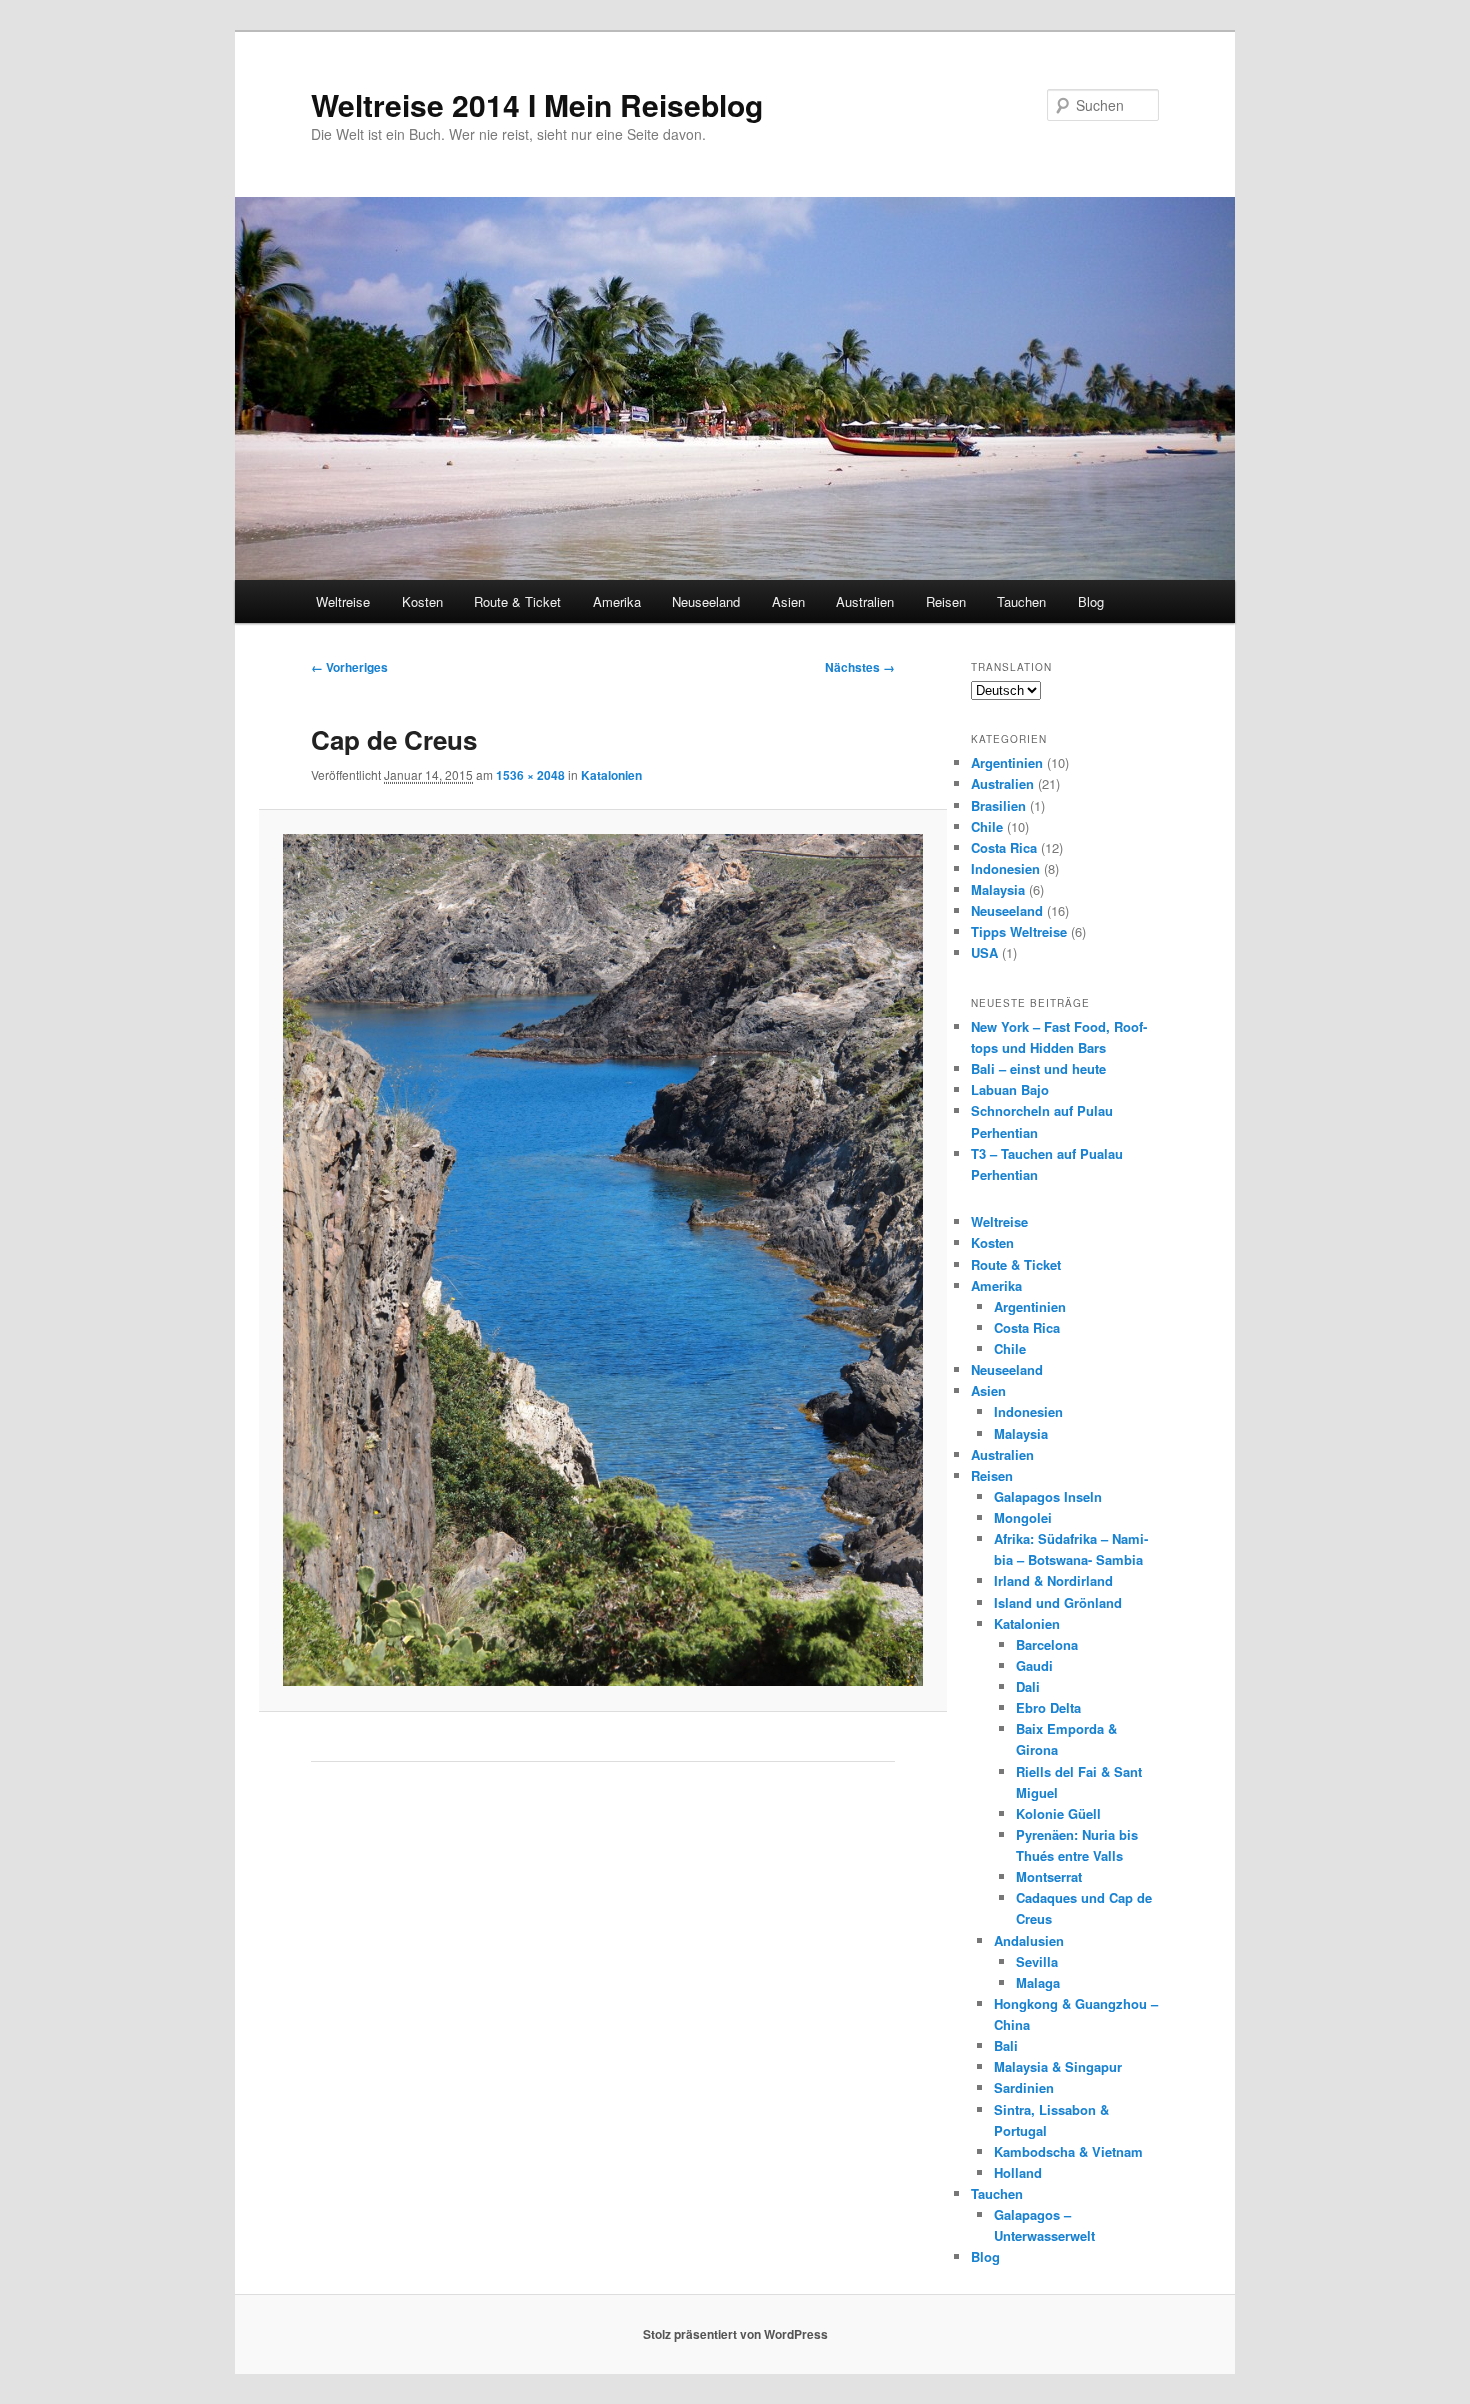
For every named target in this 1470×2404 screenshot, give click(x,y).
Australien (865, 601)
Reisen (946, 601)
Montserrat (1049, 1876)
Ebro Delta (1048, 1707)
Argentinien (1007, 762)
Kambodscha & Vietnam (1068, 2151)
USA (984, 952)
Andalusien (1029, 1940)
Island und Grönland (1058, 1602)
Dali (1028, 1686)
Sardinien (1024, 2087)
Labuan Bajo (1010, 1089)
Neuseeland (706, 601)
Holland (1018, 2172)
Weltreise (343, 601)
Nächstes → (860, 667)
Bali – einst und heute (1038, 1068)
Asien (788, 601)
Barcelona (1047, 1644)
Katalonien (611, 775)
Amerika (617, 601)
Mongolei (1023, 1517)
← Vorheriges (349, 667)
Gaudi (1034, 1665)
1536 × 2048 (530, 775)
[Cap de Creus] (602, 1260)
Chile (987, 826)
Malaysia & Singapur (1058, 2066)
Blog (1091, 601)
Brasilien (998, 805)
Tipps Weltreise (1019, 931)
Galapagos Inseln (1048, 1496)
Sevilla (1037, 1961)
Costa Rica (1004, 847)
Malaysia (998, 889)
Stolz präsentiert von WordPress (735, 2334)
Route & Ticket (517, 601)
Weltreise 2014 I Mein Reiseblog (537, 104)
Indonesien (1005, 868)
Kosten (422, 601)
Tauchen (1021, 601)
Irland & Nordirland (1053, 1580)
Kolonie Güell (1058, 1813)
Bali (1006, 2045)
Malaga (1038, 1982)
